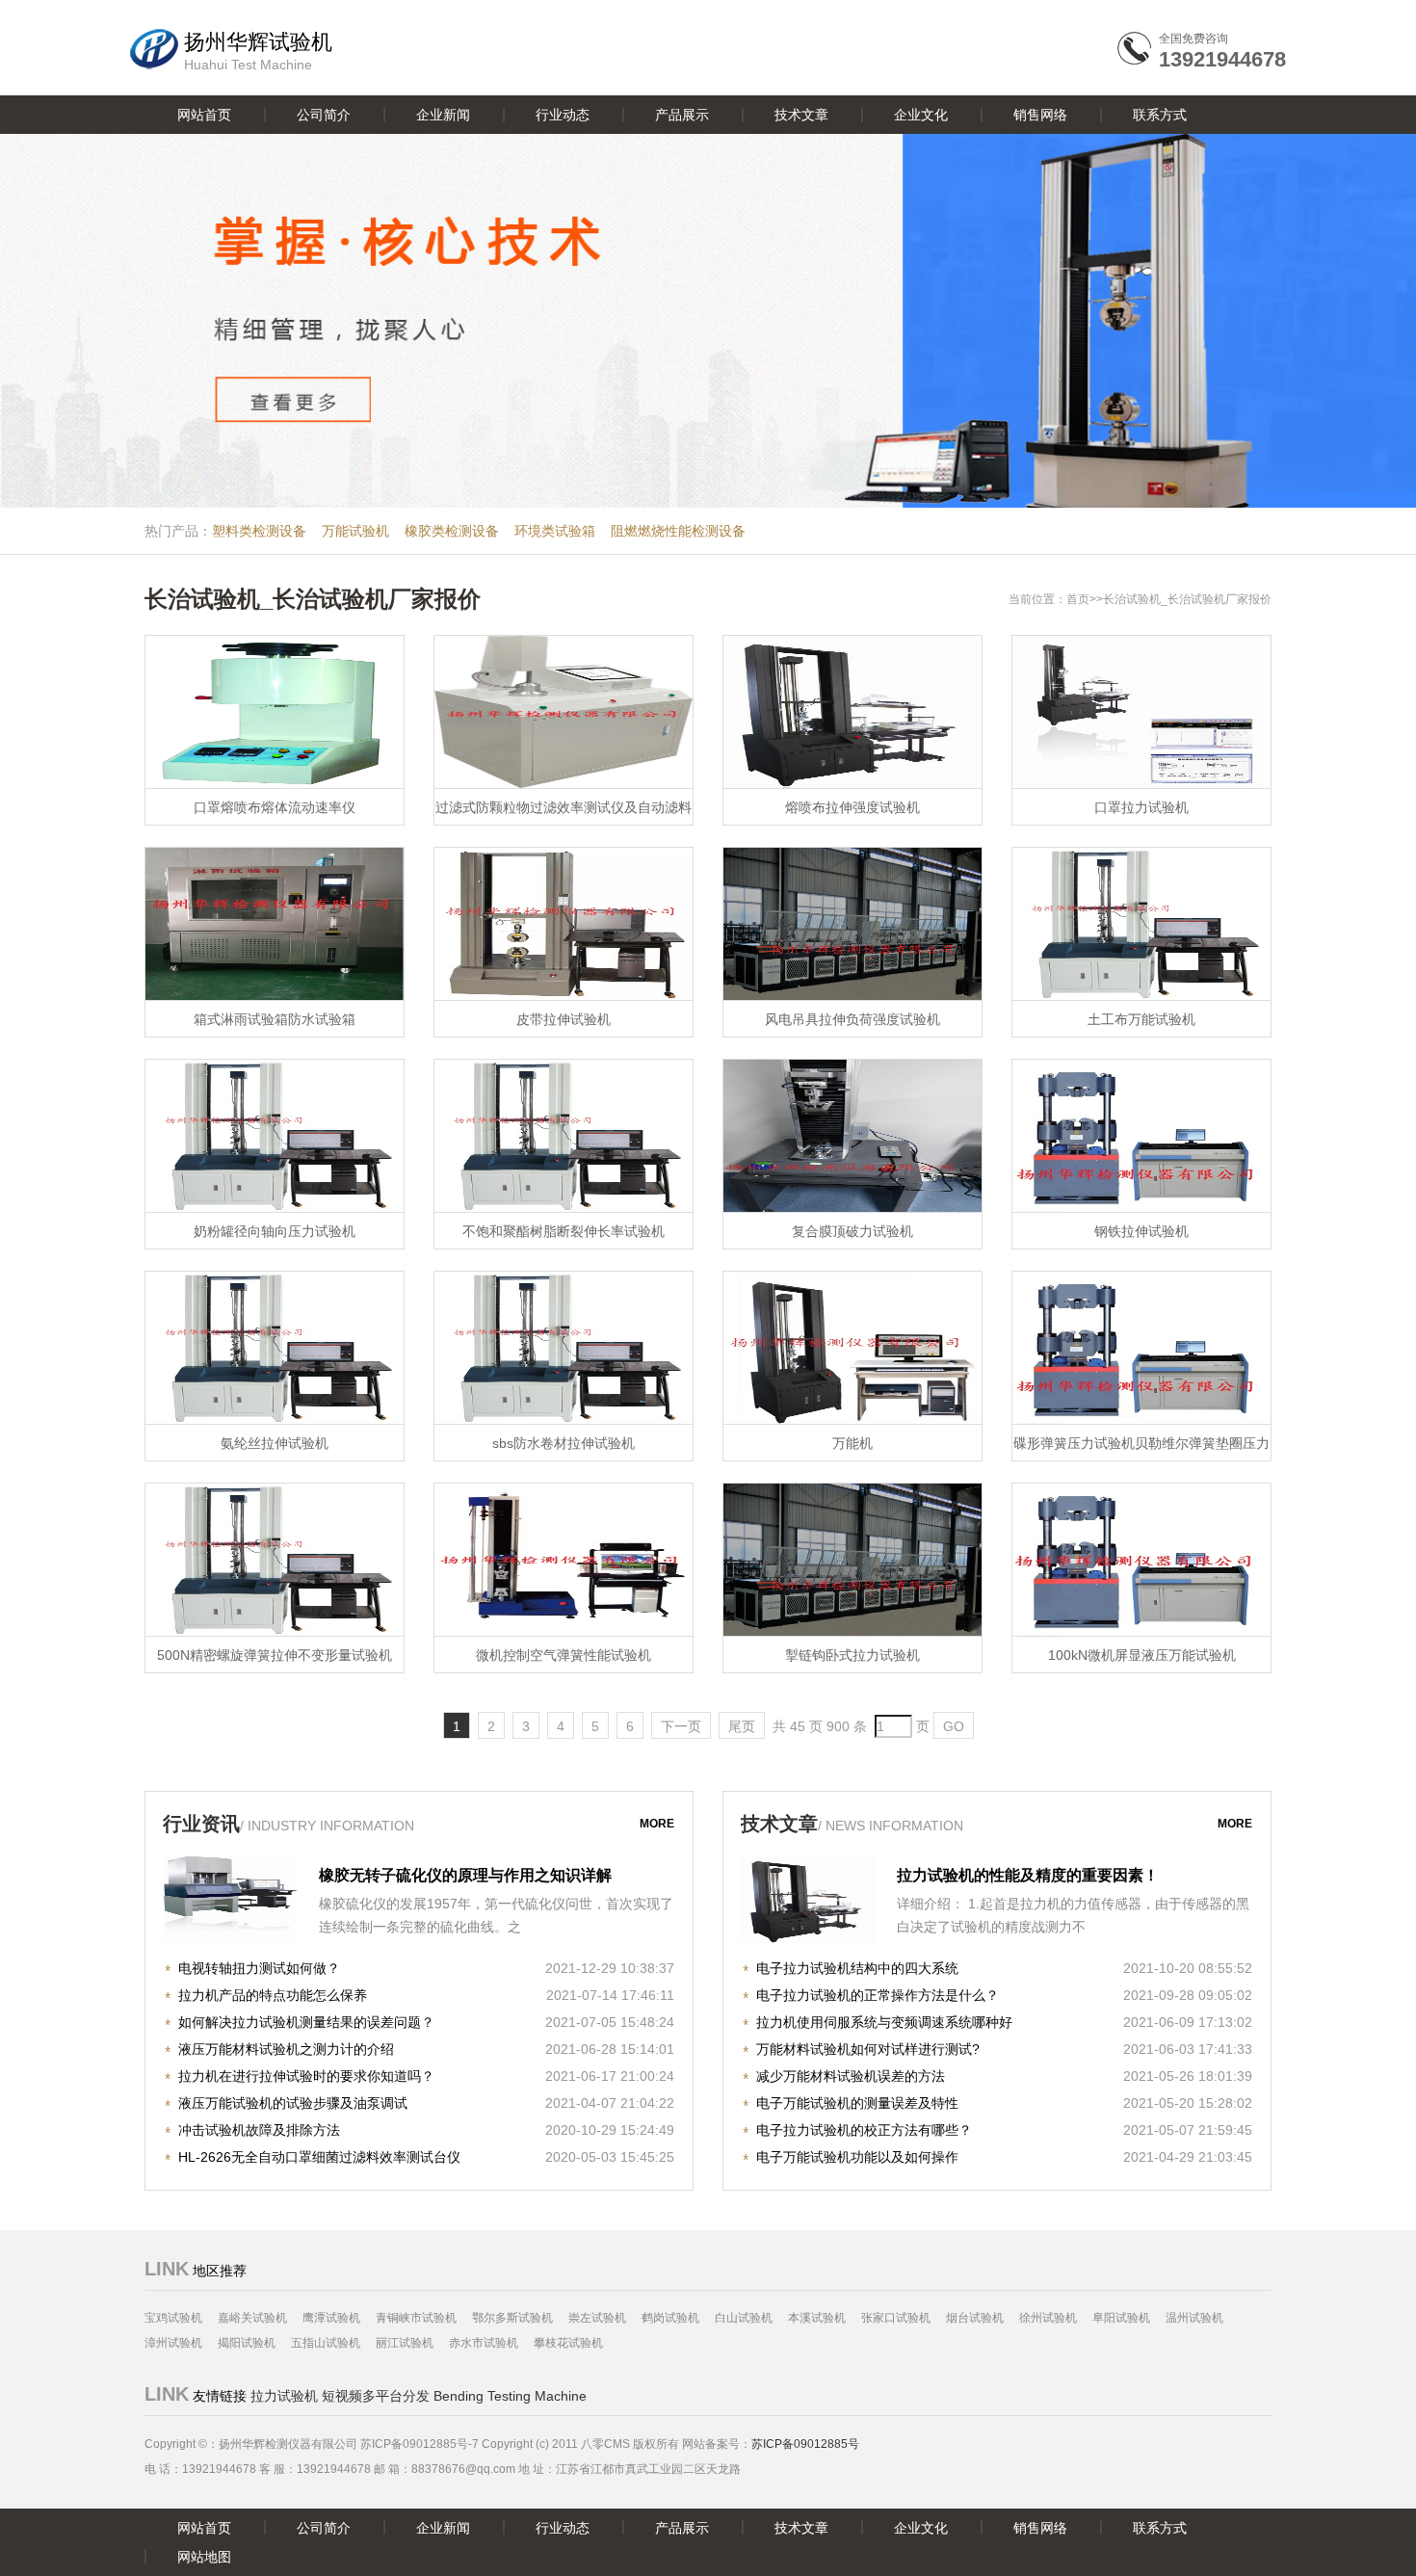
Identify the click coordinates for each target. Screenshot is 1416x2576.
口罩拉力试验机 (1141, 807)
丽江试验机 (405, 2343)
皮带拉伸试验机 (564, 1019)
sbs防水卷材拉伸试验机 (564, 1443)
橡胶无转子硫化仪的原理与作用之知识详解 (465, 1875)
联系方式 (1160, 115)
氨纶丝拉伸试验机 (275, 1443)
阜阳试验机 (1121, 2318)
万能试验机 (355, 531)
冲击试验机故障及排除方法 (259, 2130)
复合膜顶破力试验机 (852, 1231)
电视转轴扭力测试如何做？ (259, 1968)
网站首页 (204, 115)
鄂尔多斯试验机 (512, 2318)
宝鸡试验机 (173, 2318)
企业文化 (921, 115)
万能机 (852, 1443)
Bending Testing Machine (510, 2396)
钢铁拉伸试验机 (1141, 1231)
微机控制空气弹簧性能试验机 (564, 1655)
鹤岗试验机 (670, 2318)
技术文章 (801, 115)
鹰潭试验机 (331, 2318)
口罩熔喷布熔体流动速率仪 (275, 807)
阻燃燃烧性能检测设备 (678, 531)
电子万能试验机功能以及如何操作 (857, 2157)
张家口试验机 (896, 2318)
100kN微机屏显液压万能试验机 (1142, 1655)
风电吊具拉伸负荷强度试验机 (852, 1019)
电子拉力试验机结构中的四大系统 (857, 1968)
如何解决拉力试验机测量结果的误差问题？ (306, 2022)
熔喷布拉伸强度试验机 (852, 807)
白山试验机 (744, 2318)
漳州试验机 (173, 2343)
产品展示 (682, 115)
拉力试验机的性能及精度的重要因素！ (1028, 1875)
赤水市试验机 (484, 2343)
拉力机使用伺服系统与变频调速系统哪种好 (884, 2022)
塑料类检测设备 (259, 531)
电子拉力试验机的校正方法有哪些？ (864, 2130)
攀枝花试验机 (568, 2343)
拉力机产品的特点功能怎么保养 (273, 1995)
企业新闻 (443, 115)
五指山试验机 (326, 2343)
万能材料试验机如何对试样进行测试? (868, 2049)
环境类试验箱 (555, 531)
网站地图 (204, 2557)
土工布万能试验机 (1141, 1019)
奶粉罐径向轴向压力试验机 (275, 1231)
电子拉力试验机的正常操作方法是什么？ (878, 1995)
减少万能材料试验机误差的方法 (851, 2076)
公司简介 (324, 115)
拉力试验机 (284, 2396)
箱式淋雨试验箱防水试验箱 (275, 1019)
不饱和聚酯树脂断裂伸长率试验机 (564, 1231)
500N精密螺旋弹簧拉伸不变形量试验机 (275, 1655)
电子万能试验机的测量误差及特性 (857, 2103)
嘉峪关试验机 (252, 2318)
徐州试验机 (1048, 2318)
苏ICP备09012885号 (805, 2444)
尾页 (742, 1726)
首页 (1078, 599)
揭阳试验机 (247, 2343)
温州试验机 (1194, 2318)
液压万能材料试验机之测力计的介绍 (286, 2049)
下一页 (681, 1726)
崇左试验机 (597, 2318)
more (657, 1824)
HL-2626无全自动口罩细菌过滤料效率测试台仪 (319, 2157)
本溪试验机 (817, 2318)
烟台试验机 (975, 2318)
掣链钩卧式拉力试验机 (852, 1655)
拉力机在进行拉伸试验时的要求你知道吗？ (306, 2076)
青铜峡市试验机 (416, 2318)
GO (954, 1726)
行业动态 (563, 115)
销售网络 (1040, 115)
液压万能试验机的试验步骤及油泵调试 (293, 2103)
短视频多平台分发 (376, 2396)
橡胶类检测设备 (452, 531)
